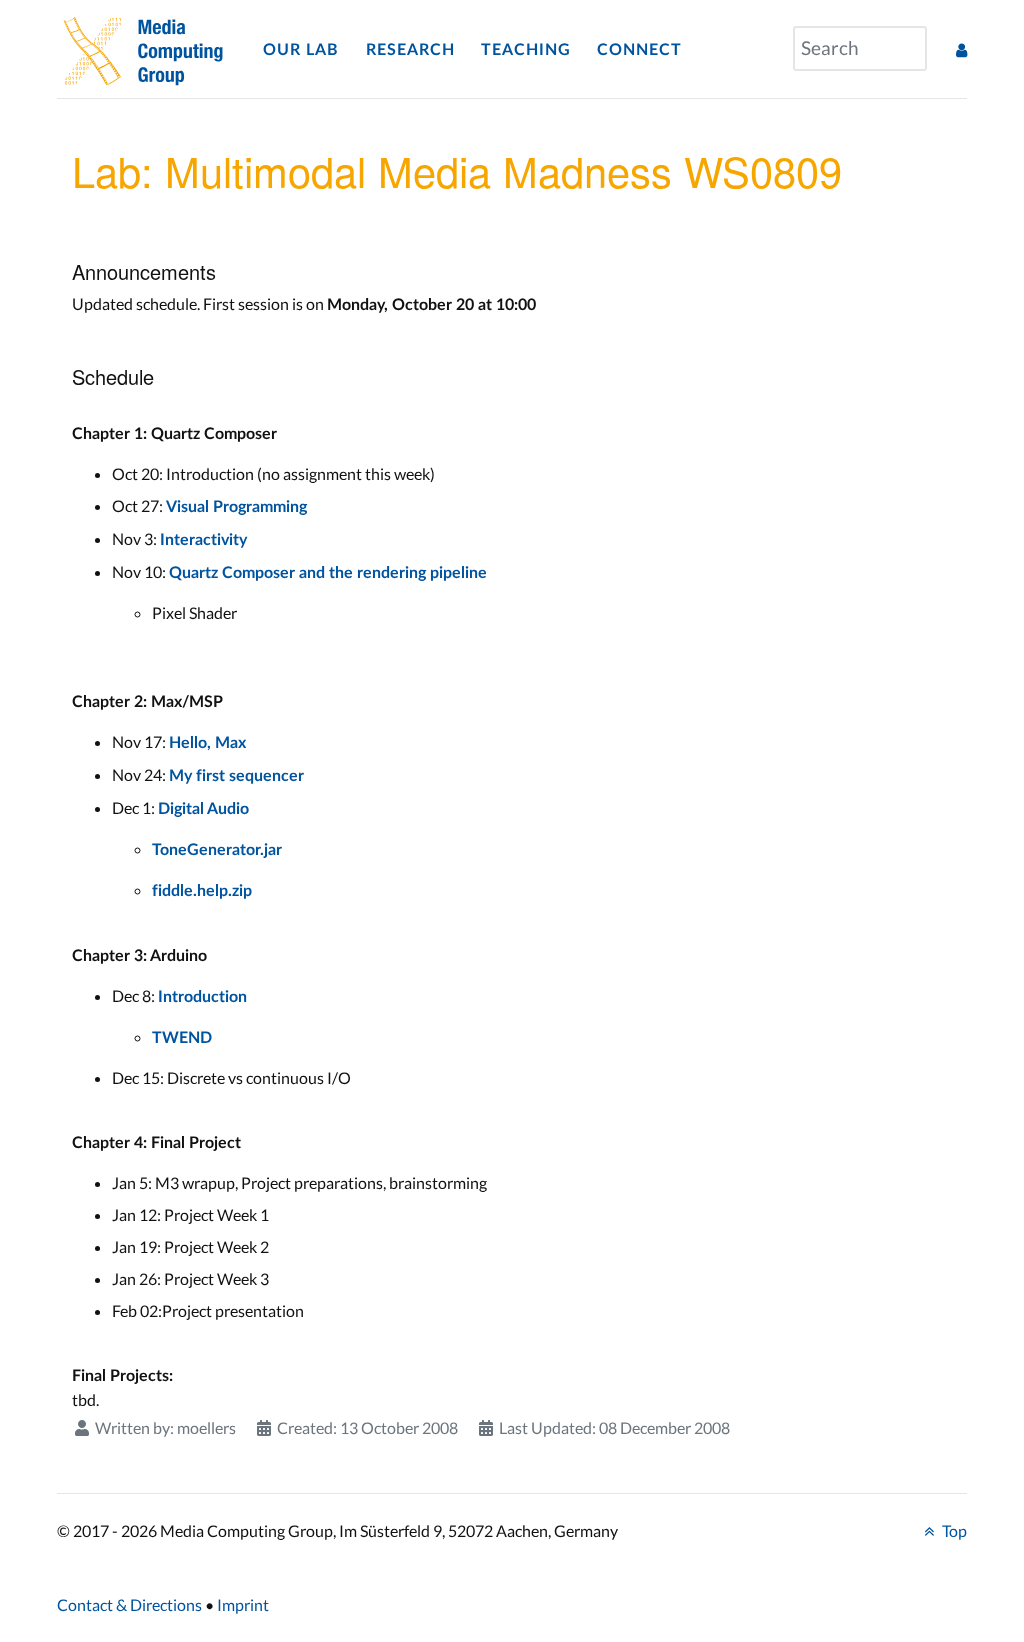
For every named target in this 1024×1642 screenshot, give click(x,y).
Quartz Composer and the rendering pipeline (328, 573)
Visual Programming (236, 507)
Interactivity (203, 540)
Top (953, 1530)
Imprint (243, 1604)
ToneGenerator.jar (217, 850)
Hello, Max (207, 743)
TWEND (182, 1038)
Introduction (202, 997)
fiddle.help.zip (202, 891)
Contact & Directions (129, 1604)
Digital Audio (203, 809)
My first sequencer (236, 776)
